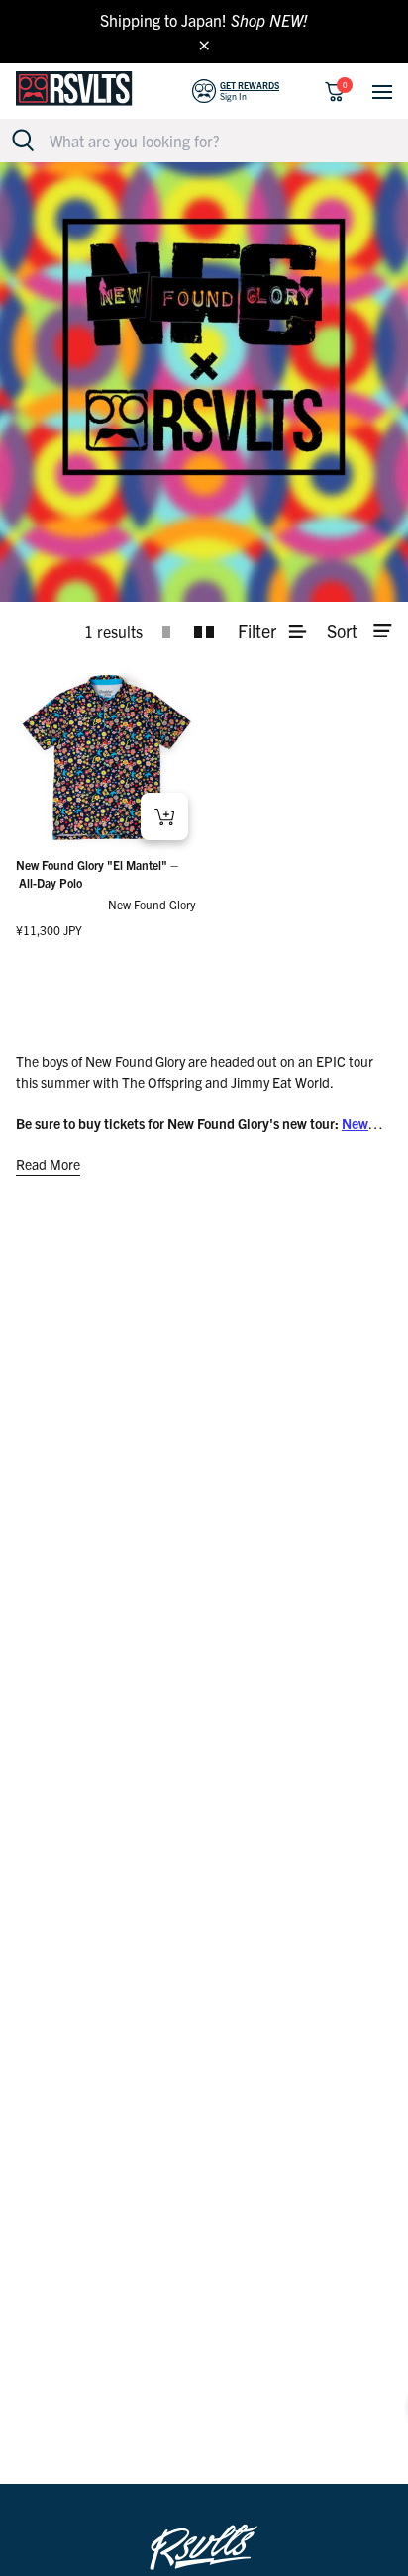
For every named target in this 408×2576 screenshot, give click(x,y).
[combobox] (215, 141)
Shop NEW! (269, 20)
